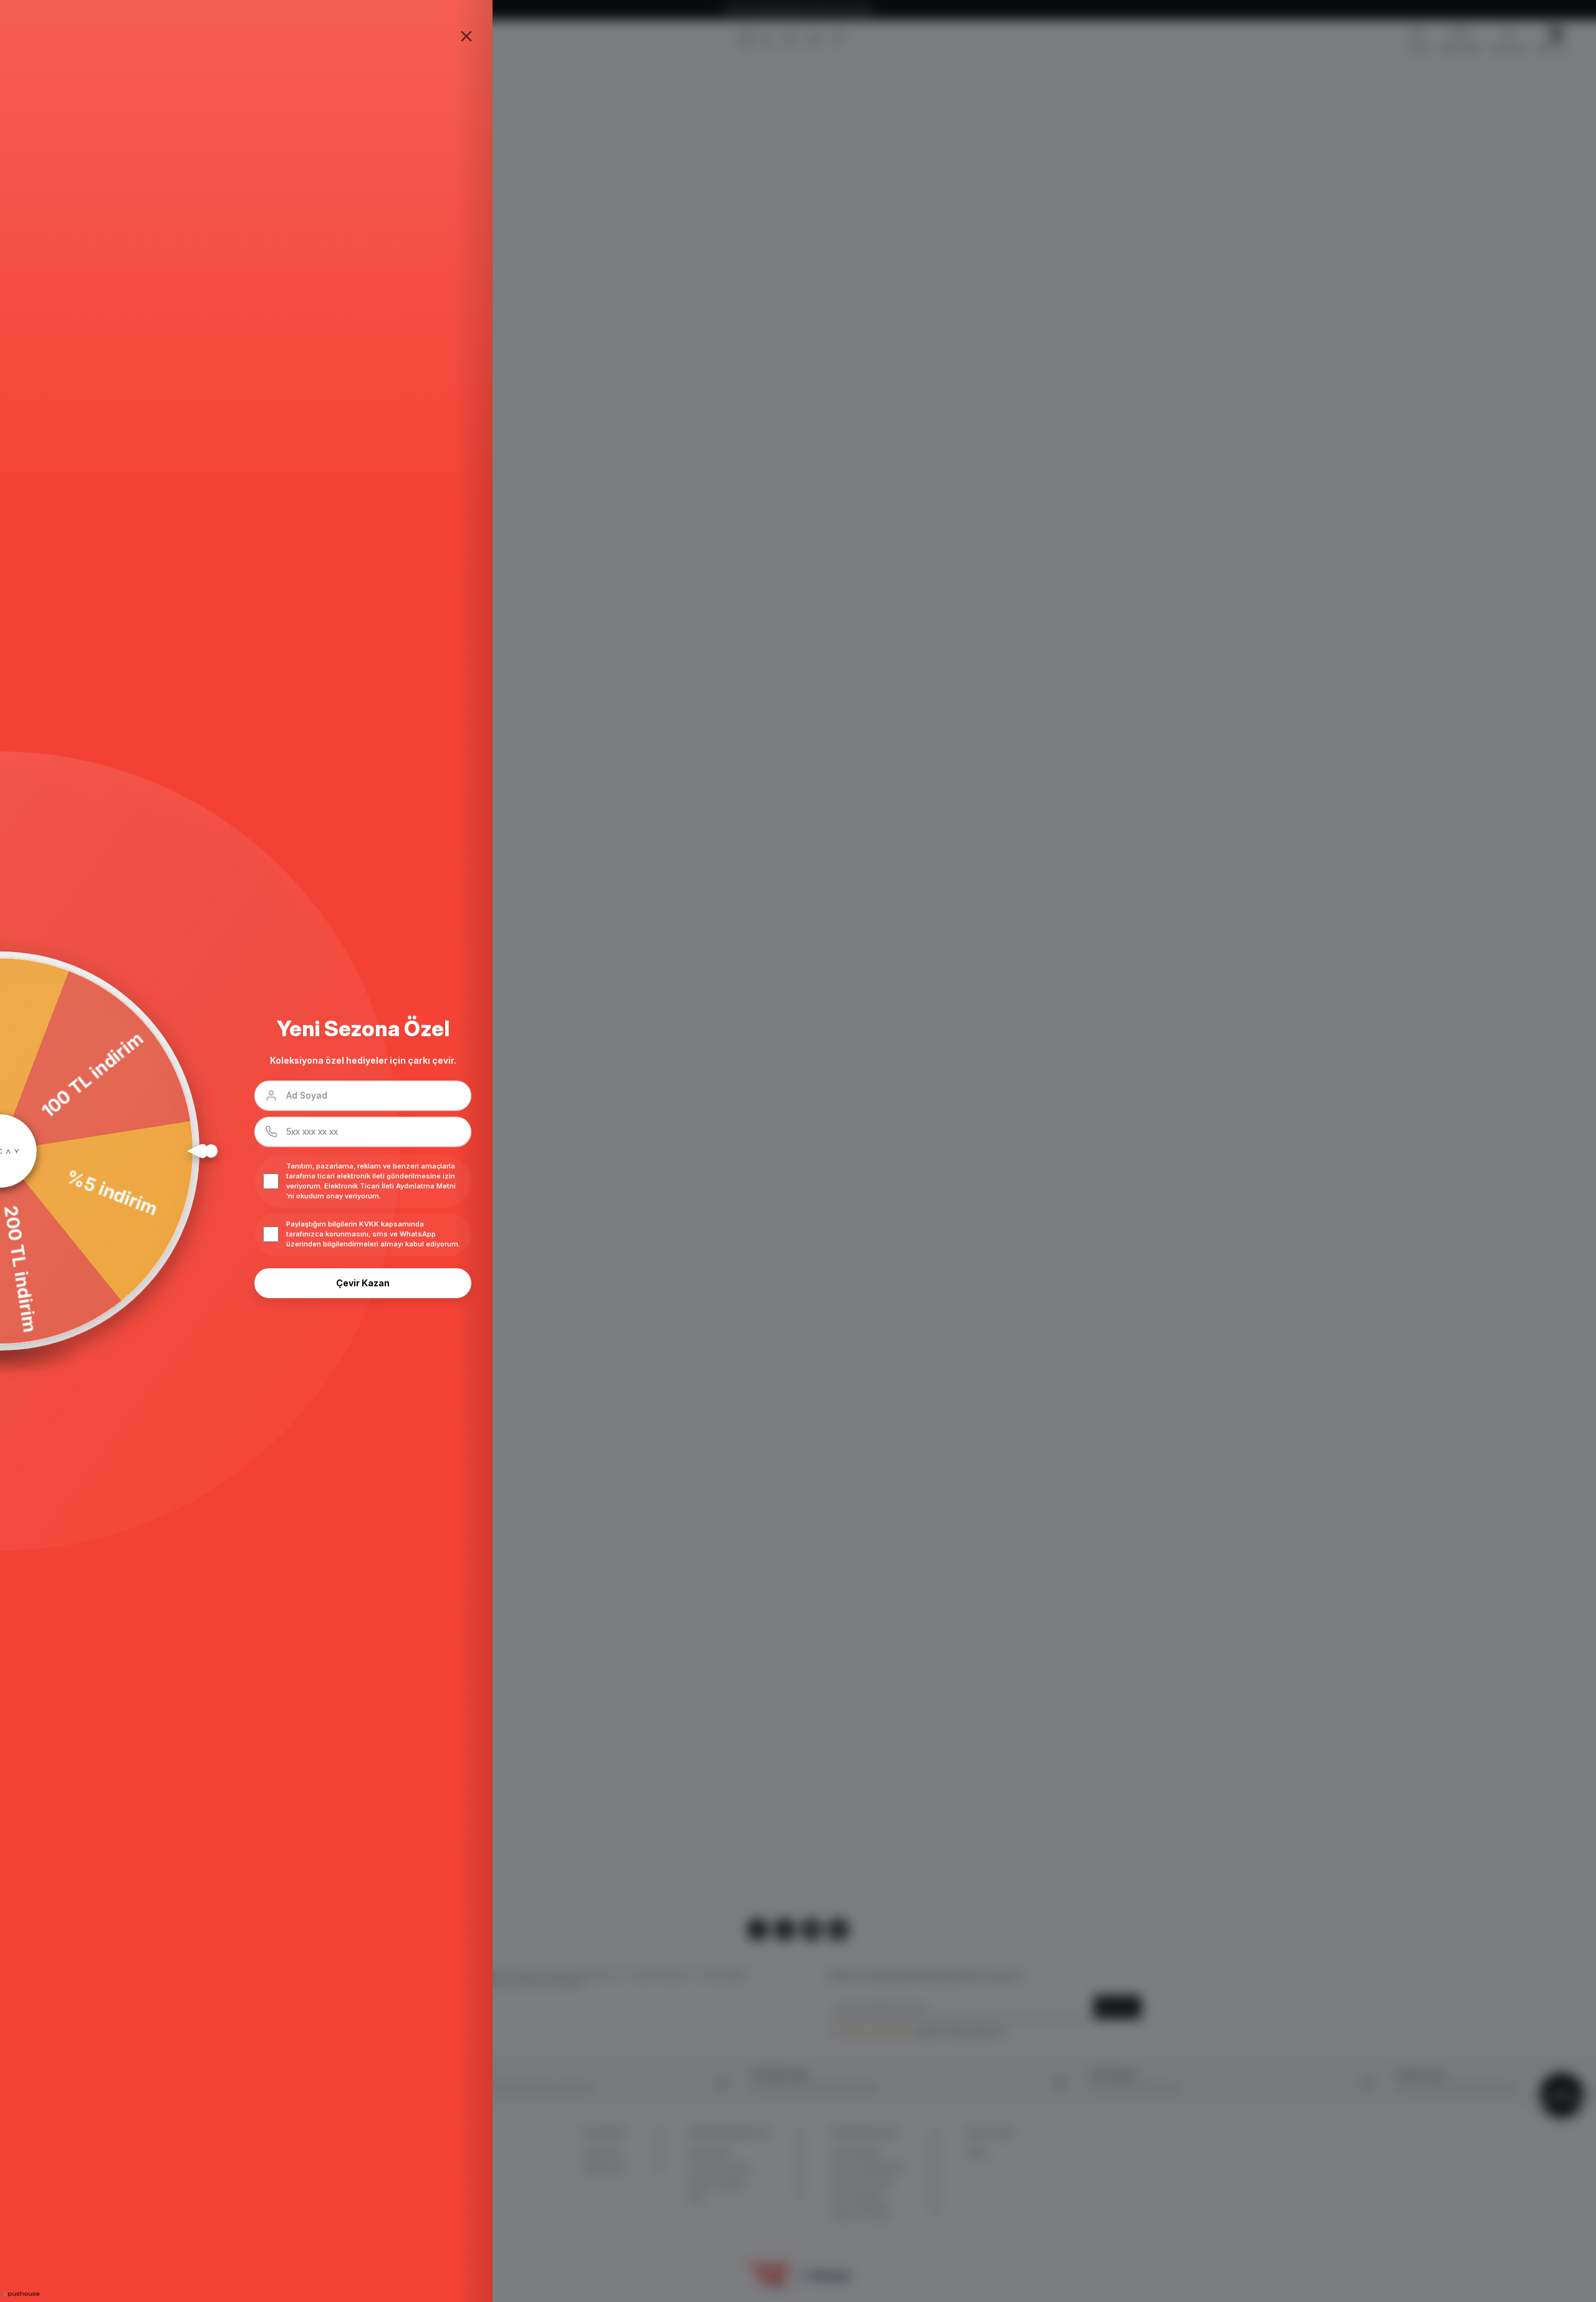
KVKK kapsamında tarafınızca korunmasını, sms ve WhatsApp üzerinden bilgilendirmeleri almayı (361, 1234)
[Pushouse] (20, 2294)
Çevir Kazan (363, 1283)
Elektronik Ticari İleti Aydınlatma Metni (390, 1186)
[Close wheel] (466, 36)
